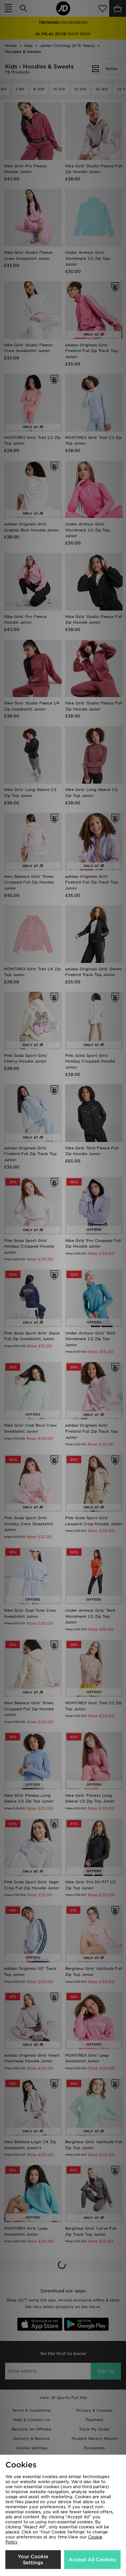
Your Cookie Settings (33, 2560)
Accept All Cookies (92, 2560)
